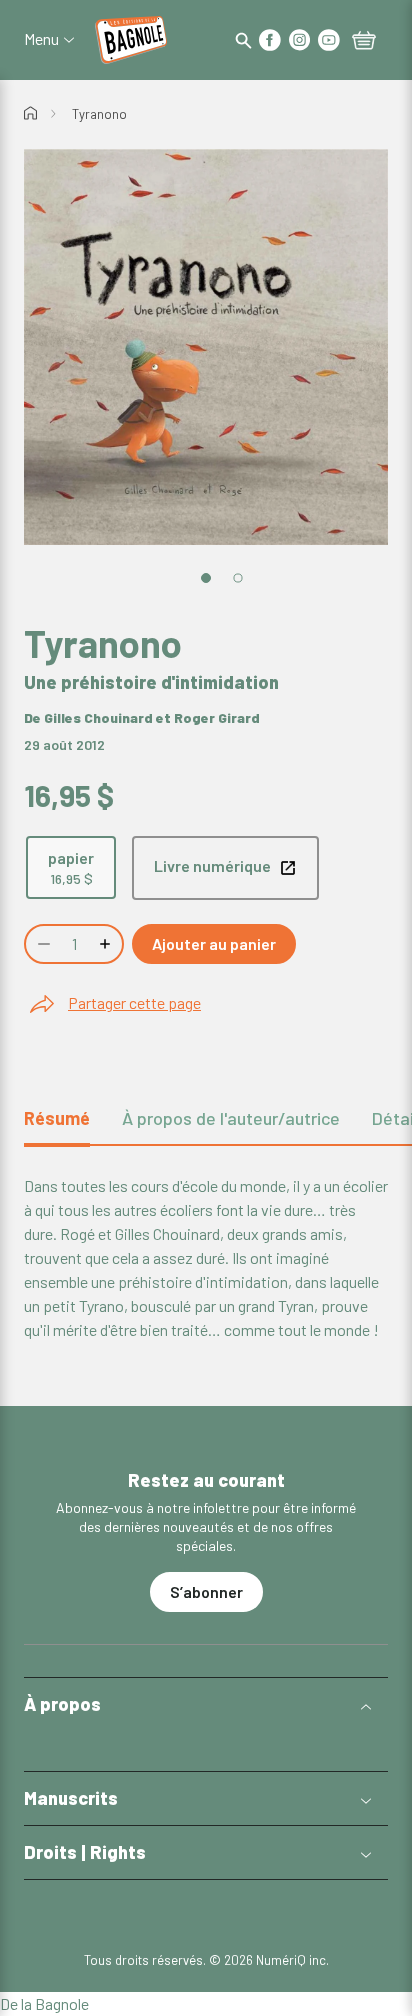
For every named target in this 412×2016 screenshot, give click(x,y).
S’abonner (206, 1591)
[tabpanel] (206, 1258)
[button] (206, 1704)
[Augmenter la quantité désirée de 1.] (107, 944)
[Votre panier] (364, 42)
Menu (41, 39)
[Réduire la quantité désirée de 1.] (42, 944)
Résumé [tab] (57, 1118)
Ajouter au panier (214, 943)
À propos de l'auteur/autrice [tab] (231, 1118)
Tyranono (99, 114)
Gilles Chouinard (98, 717)
